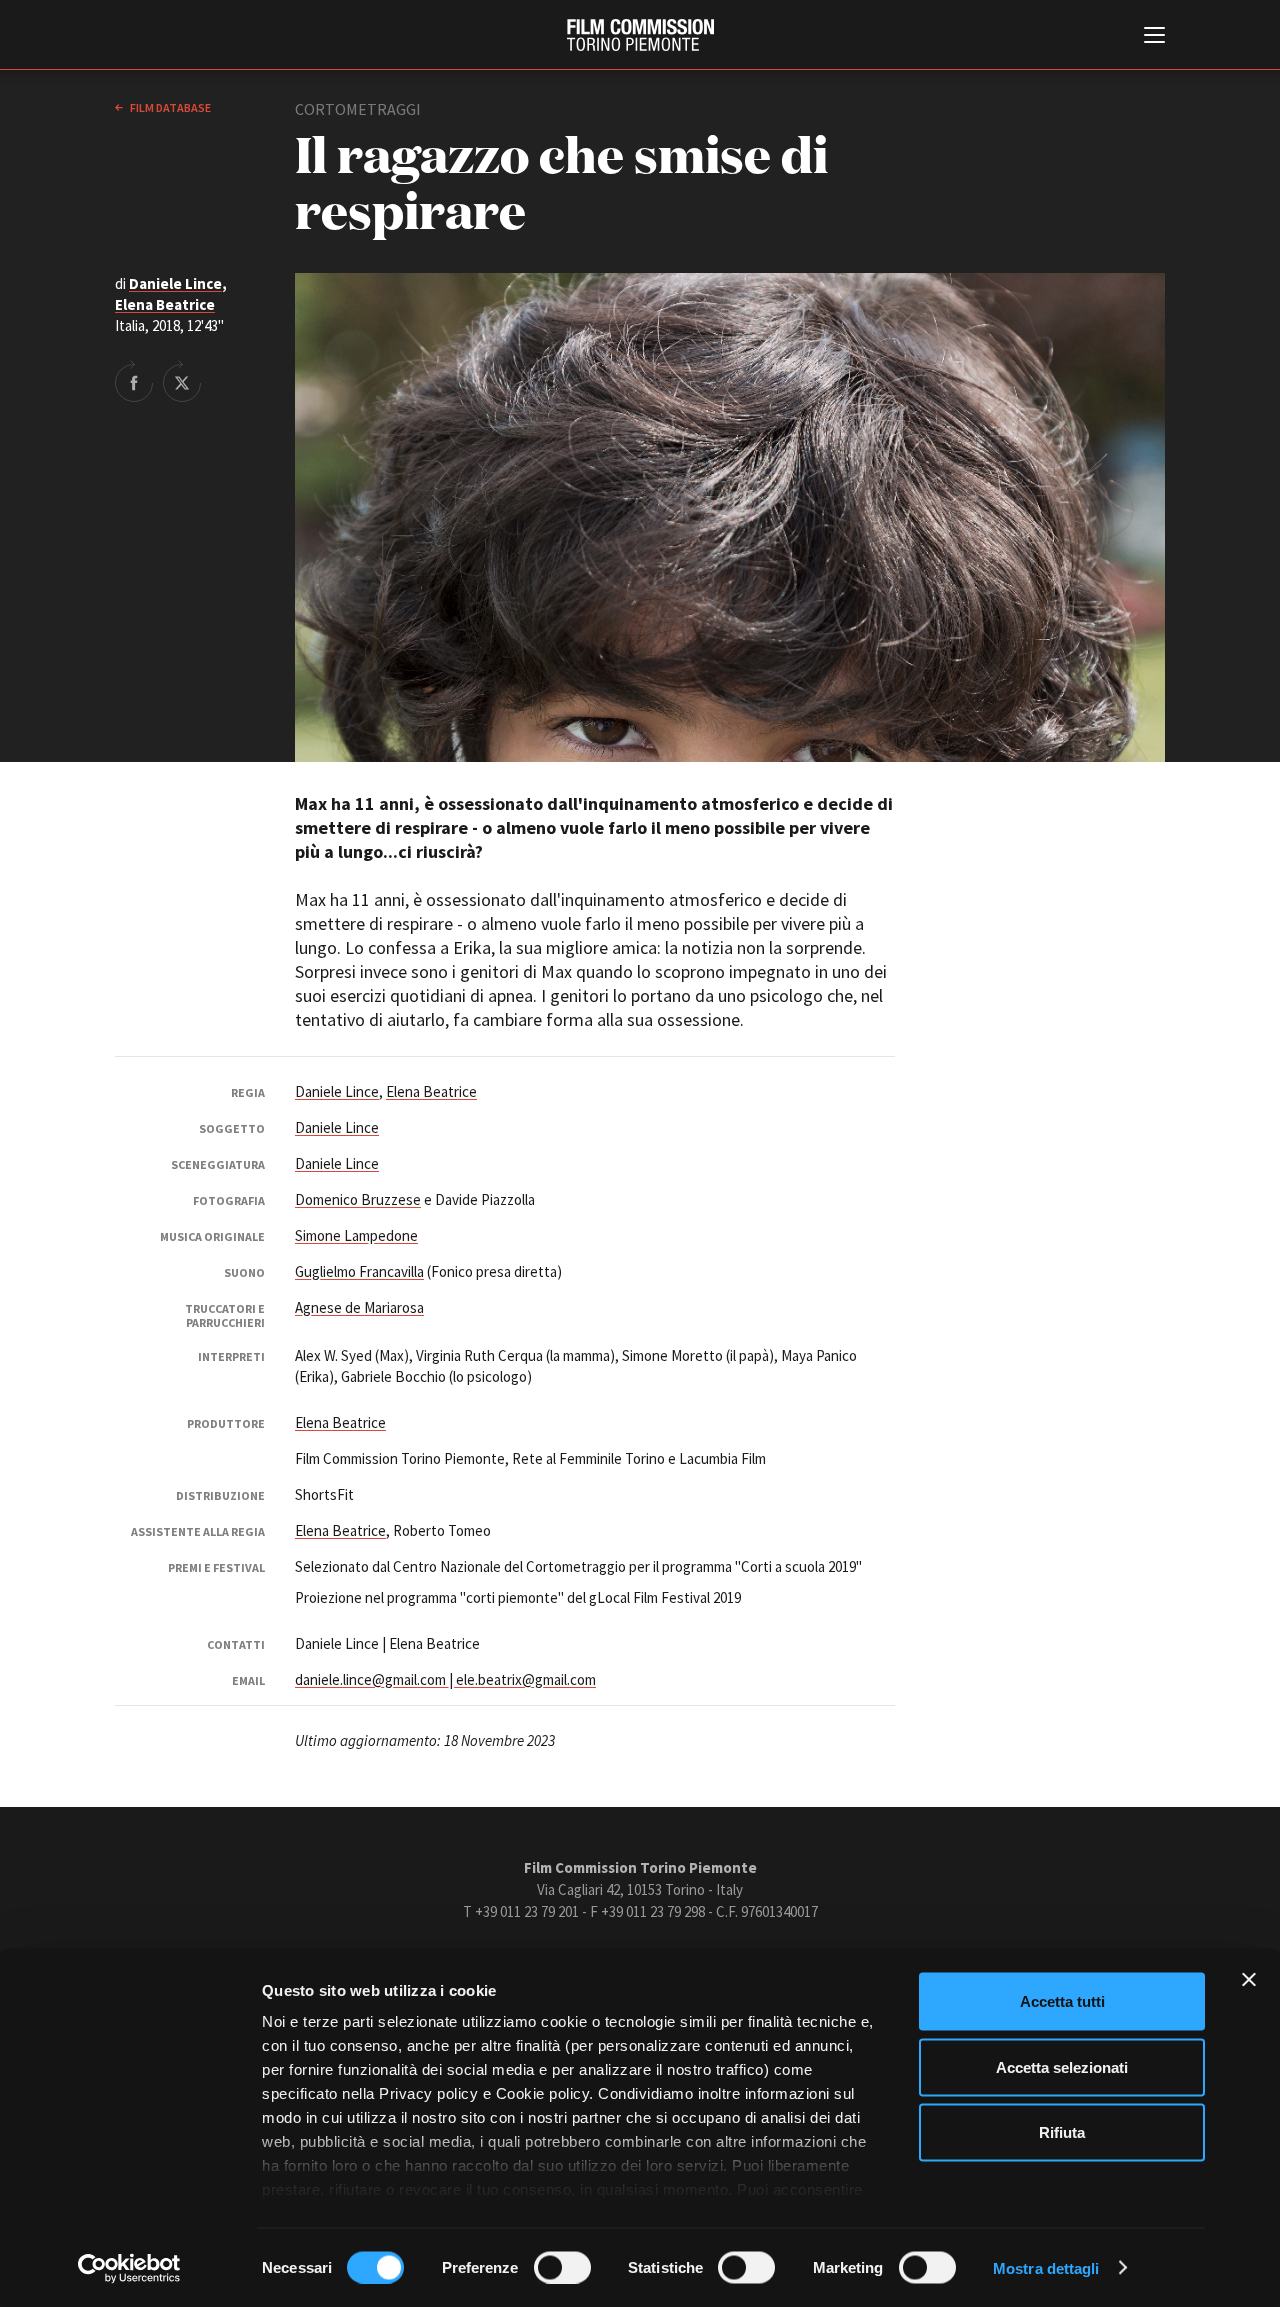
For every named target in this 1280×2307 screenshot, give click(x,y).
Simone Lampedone (356, 1235)
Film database (169, 107)
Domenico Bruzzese (358, 1199)
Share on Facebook (134, 381)
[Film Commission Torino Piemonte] (640, 35)
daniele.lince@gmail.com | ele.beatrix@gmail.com (445, 1679)
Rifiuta (1062, 2132)
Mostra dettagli (1046, 2267)
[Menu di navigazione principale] (1154, 37)
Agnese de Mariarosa (359, 1307)
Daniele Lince (175, 283)
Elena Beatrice (165, 304)
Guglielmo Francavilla (359, 1271)
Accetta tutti (1062, 2001)
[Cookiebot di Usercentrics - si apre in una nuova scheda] (129, 2268)
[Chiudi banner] (1249, 1980)
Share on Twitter (182, 381)
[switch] (562, 2267)
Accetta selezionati (1062, 2066)
